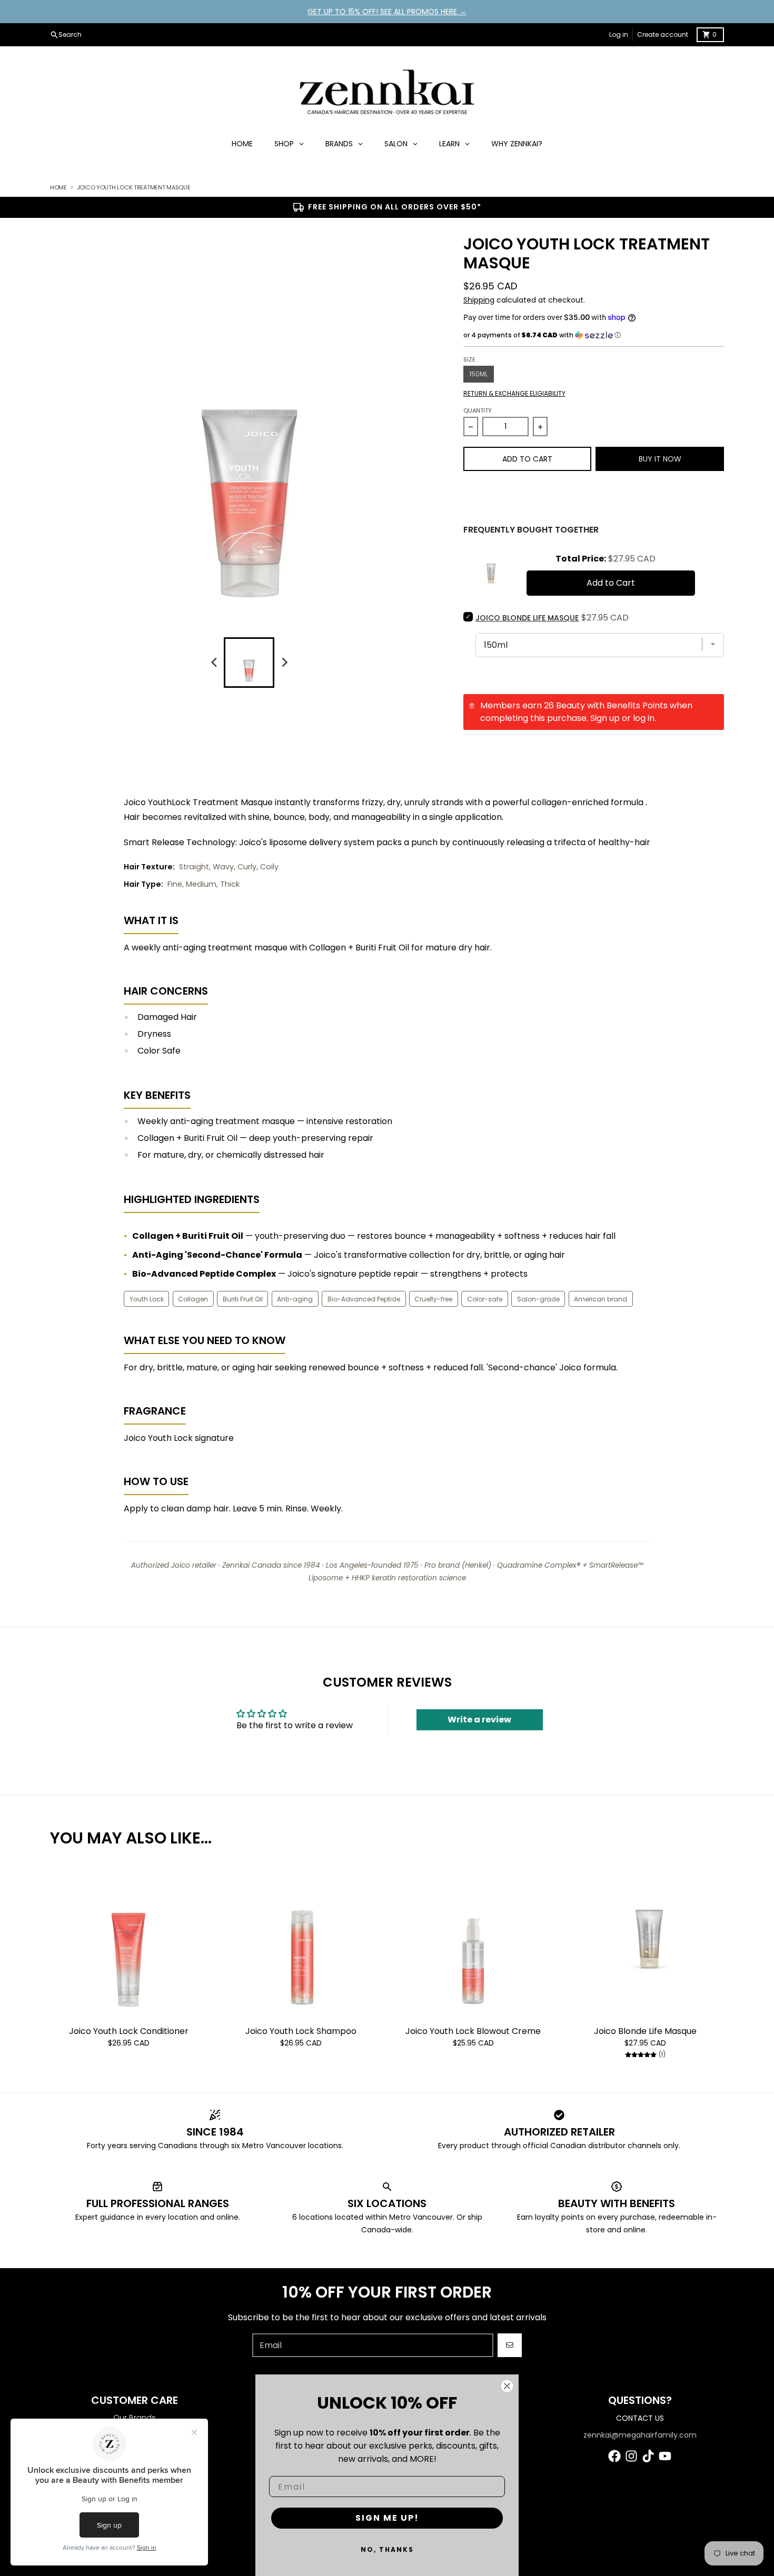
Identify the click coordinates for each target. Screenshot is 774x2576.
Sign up (605, 718)
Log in (619, 34)
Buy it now (660, 459)
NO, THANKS (387, 2549)
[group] (249, 663)
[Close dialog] (507, 2386)
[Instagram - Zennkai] (631, 2456)
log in (644, 718)
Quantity (478, 410)
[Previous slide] (214, 663)
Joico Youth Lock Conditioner (129, 2031)
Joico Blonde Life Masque (645, 2031)
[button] (594, 335)
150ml (479, 374)
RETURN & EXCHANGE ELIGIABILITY (514, 394)
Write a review (479, 1720)
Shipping (479, 300)
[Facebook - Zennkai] (614, 2456)
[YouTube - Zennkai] (665, 2456)
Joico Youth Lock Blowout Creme (473, 2031)
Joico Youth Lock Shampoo (301, 2031)
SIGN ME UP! (387, 2518)
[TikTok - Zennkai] (648, 2456)
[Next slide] (284, 663)
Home (58, 187)
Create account (663, 34)
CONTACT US (640, 2418)
